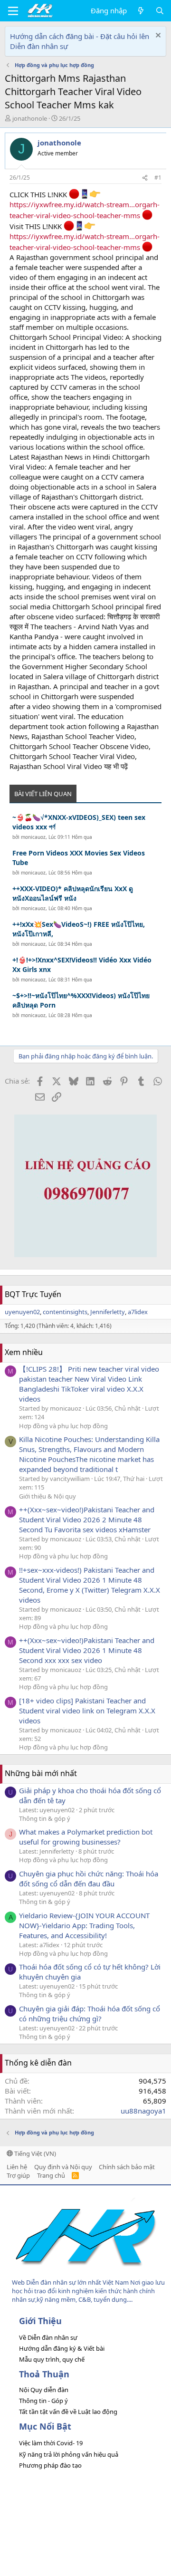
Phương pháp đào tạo (50, 2465)
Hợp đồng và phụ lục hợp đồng (63, 1426)
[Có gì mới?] (141, 11)
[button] (13, 11)
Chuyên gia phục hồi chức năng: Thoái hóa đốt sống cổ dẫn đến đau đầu (89, 1879)
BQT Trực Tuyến (33, 1294)
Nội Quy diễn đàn (44, 2390)
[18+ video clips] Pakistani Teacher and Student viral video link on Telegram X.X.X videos (87, 1711)
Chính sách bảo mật (127, 2167)
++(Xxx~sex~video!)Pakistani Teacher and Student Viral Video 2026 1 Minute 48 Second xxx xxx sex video (87, 1650)
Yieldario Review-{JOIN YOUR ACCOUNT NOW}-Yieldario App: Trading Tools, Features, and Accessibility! (84, 1925)
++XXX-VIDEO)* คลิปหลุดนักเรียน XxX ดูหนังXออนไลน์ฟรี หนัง (73, 893)
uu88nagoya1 (143, 2111)
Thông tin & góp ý (45, 1818)
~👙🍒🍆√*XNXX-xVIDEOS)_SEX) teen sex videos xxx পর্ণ (79, 822)
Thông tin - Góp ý (43, 2401)
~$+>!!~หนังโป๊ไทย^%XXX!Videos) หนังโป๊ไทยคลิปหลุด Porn (81, 1000)
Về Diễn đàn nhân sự (48, 2337)
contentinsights (65, 1312)
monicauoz (33, 837)
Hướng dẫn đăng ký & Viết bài (62, 2348)
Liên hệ (17, 2167)
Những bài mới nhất (41, 1773)
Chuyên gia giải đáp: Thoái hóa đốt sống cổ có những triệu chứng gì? (90, 2014)
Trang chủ (51, 2175)
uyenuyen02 (22, 1312)
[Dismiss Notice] (157, 36)
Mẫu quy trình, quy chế (52, 2359)
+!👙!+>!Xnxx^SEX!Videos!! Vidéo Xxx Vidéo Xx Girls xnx (82, 965)
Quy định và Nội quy (63, 2167)
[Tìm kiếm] (160, 11)
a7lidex (138, 1312)
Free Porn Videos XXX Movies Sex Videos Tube (79, 858)
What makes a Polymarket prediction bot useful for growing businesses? (86, 1837)
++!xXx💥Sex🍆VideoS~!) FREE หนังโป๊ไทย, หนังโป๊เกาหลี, (79, 929)
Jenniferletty (108, 1312)
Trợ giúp (18, 2175)
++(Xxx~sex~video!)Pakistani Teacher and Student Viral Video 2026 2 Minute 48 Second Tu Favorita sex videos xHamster (87, 1519)
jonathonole (30, 118)
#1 (158, 178)
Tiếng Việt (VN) (34, 2153)
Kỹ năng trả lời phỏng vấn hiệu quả (69, 2454)
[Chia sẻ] (145, 178)
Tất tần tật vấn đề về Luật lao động (68, 2412)
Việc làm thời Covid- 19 (51, 2443)
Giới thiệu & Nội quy (47, 1496)
